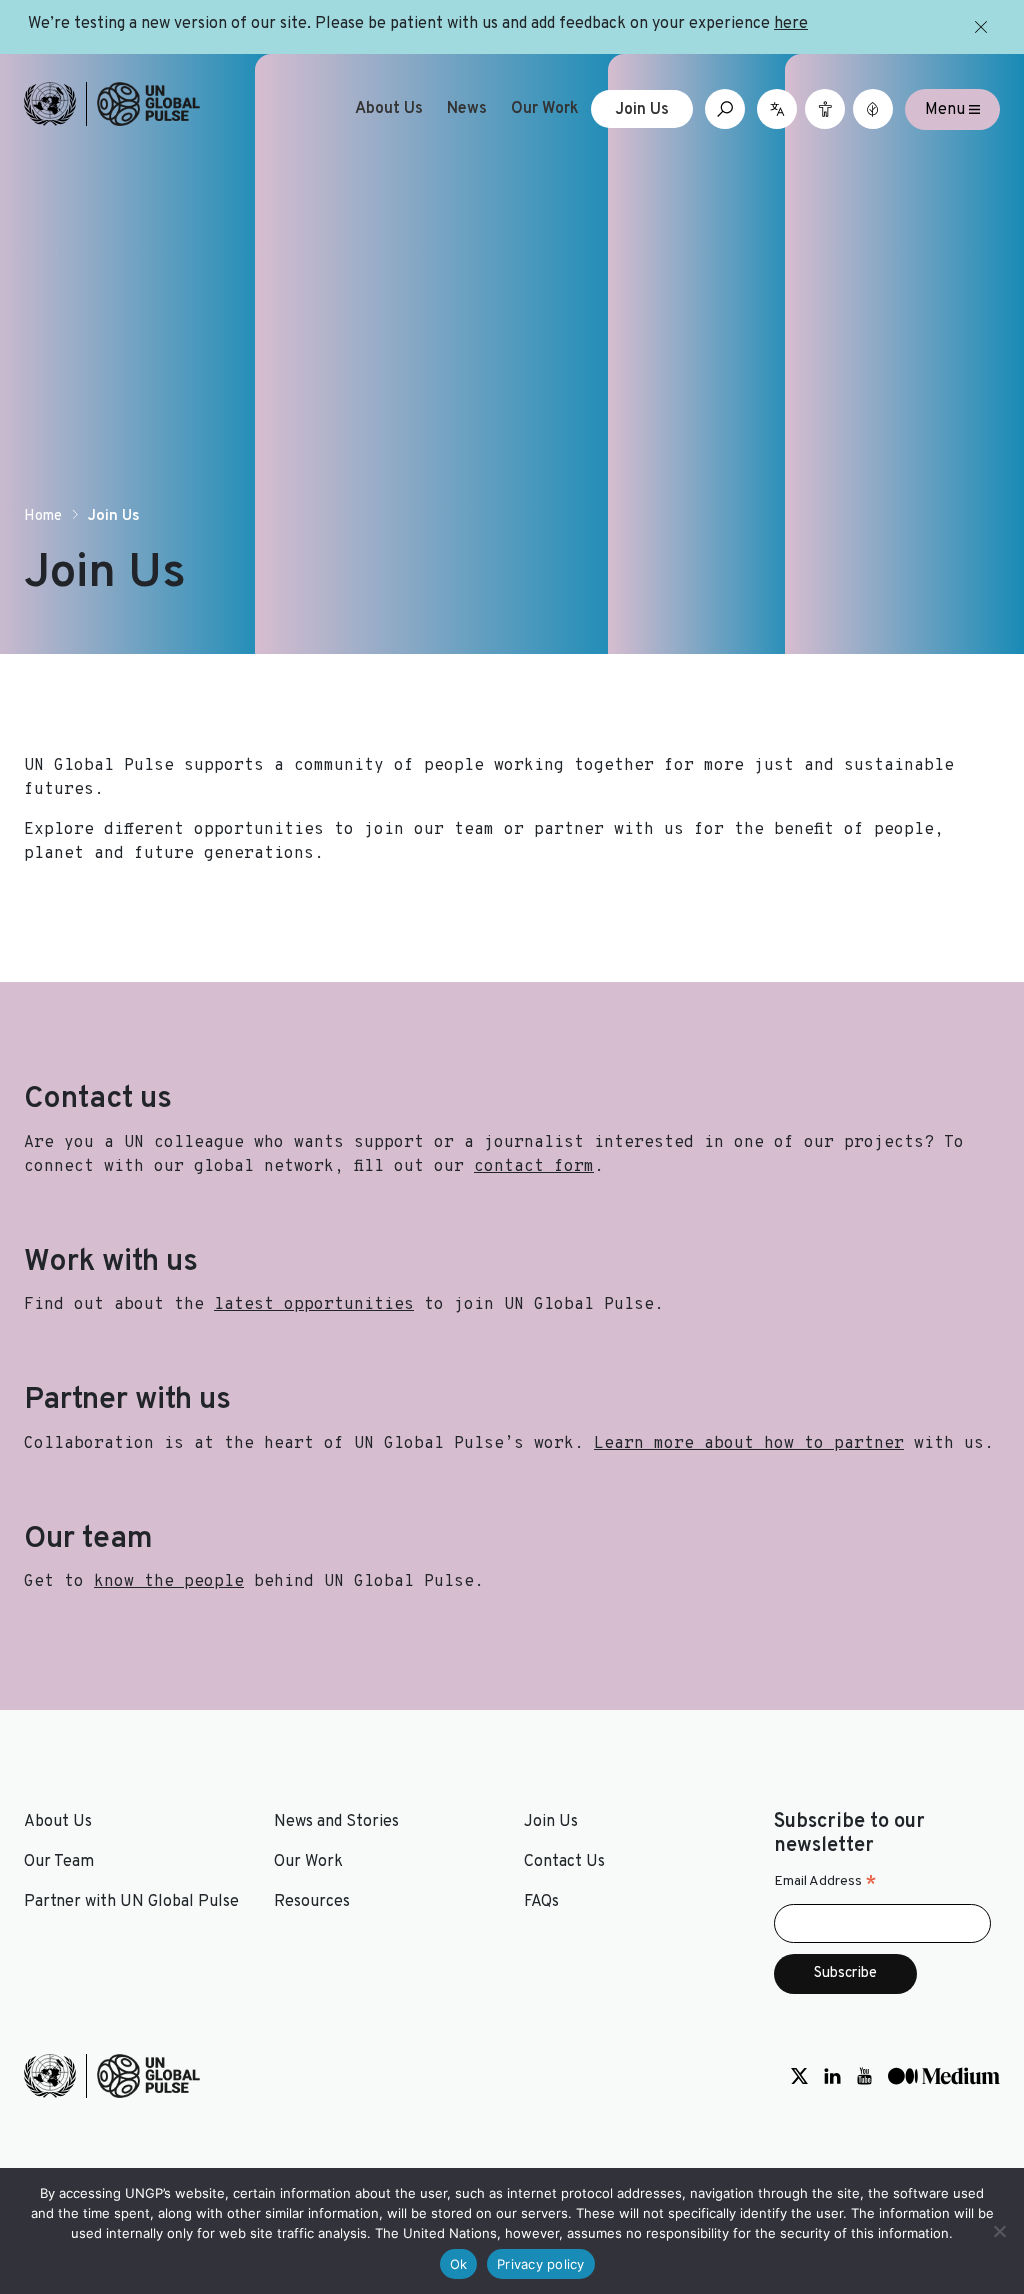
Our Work (545, 109)
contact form (534, 1167)
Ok (459, 2264)
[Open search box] (725, 109)
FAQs (541, 1902)
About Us (389, 109)
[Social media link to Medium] (944, 2076)
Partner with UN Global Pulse (131, 1902)
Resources (312, 1902)
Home (43, 516)
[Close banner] (981, 27)
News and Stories (336, 1822)
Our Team (59, 1862)
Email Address (825, 1882)
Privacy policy (541, 2264)
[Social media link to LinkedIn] (832, 2076)
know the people (169, 1582)
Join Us (642, 110)
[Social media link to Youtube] (864, 2076)
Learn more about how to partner (749, 1444)
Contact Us (564, 1862)
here (791, 24)
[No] (999, 2231)
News (467, 109)
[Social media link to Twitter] (799, 2076)
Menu (947, 109)
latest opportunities (314, 1305)
